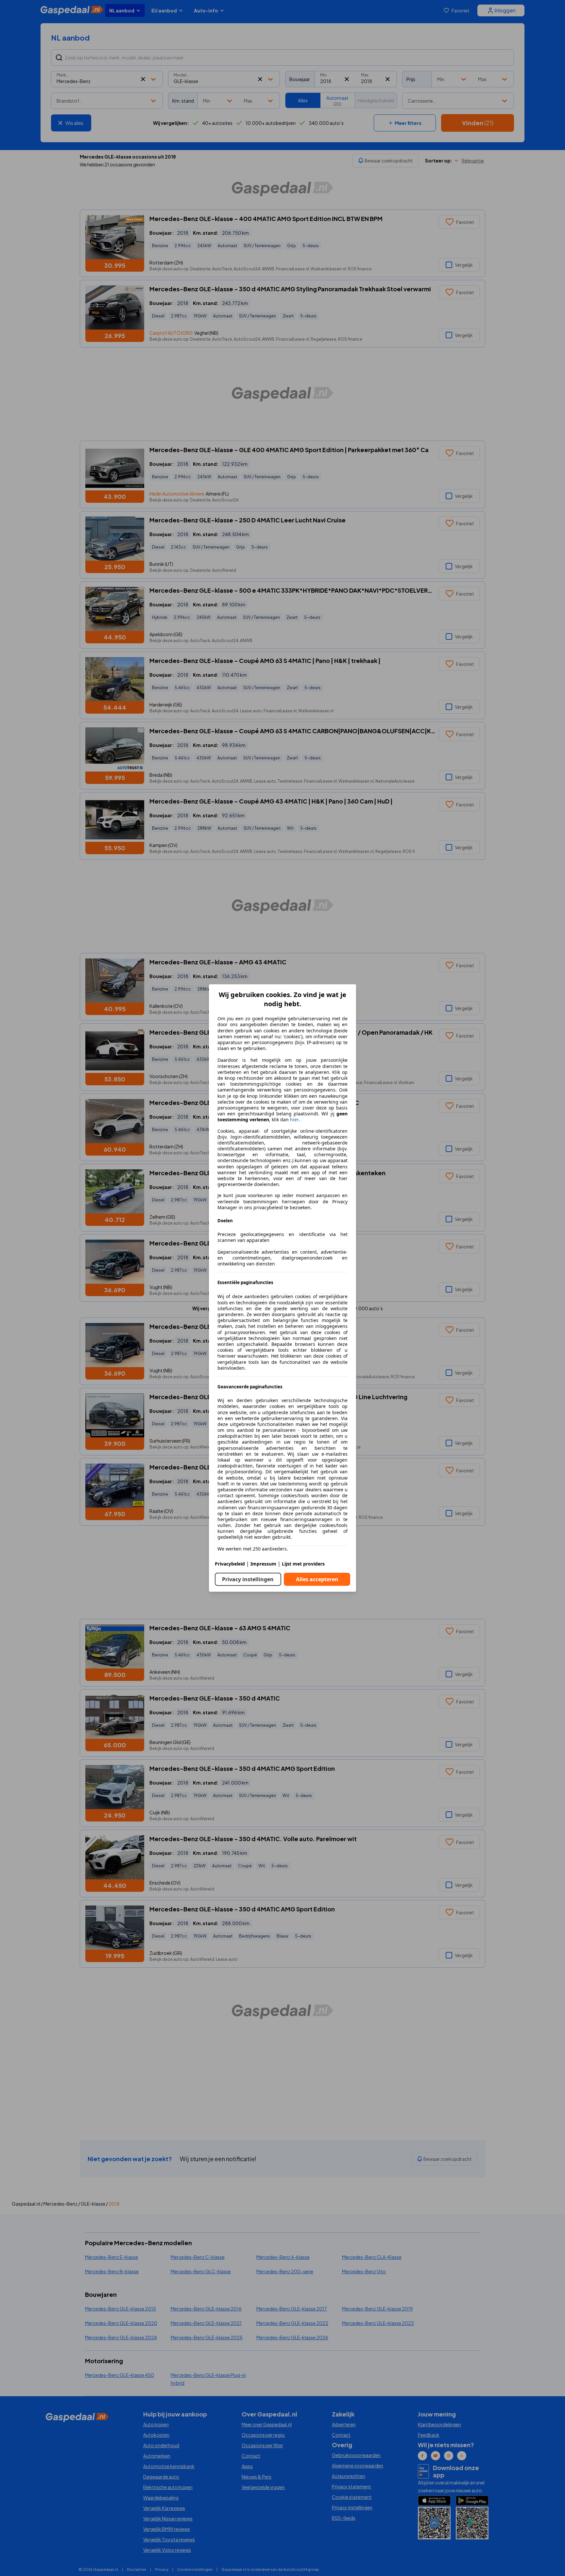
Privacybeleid (230, 1564)
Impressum (263, 1564)
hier (294, 1120)
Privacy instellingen (248, 1579)
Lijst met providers (303, 1564)
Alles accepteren (317, 1579)
